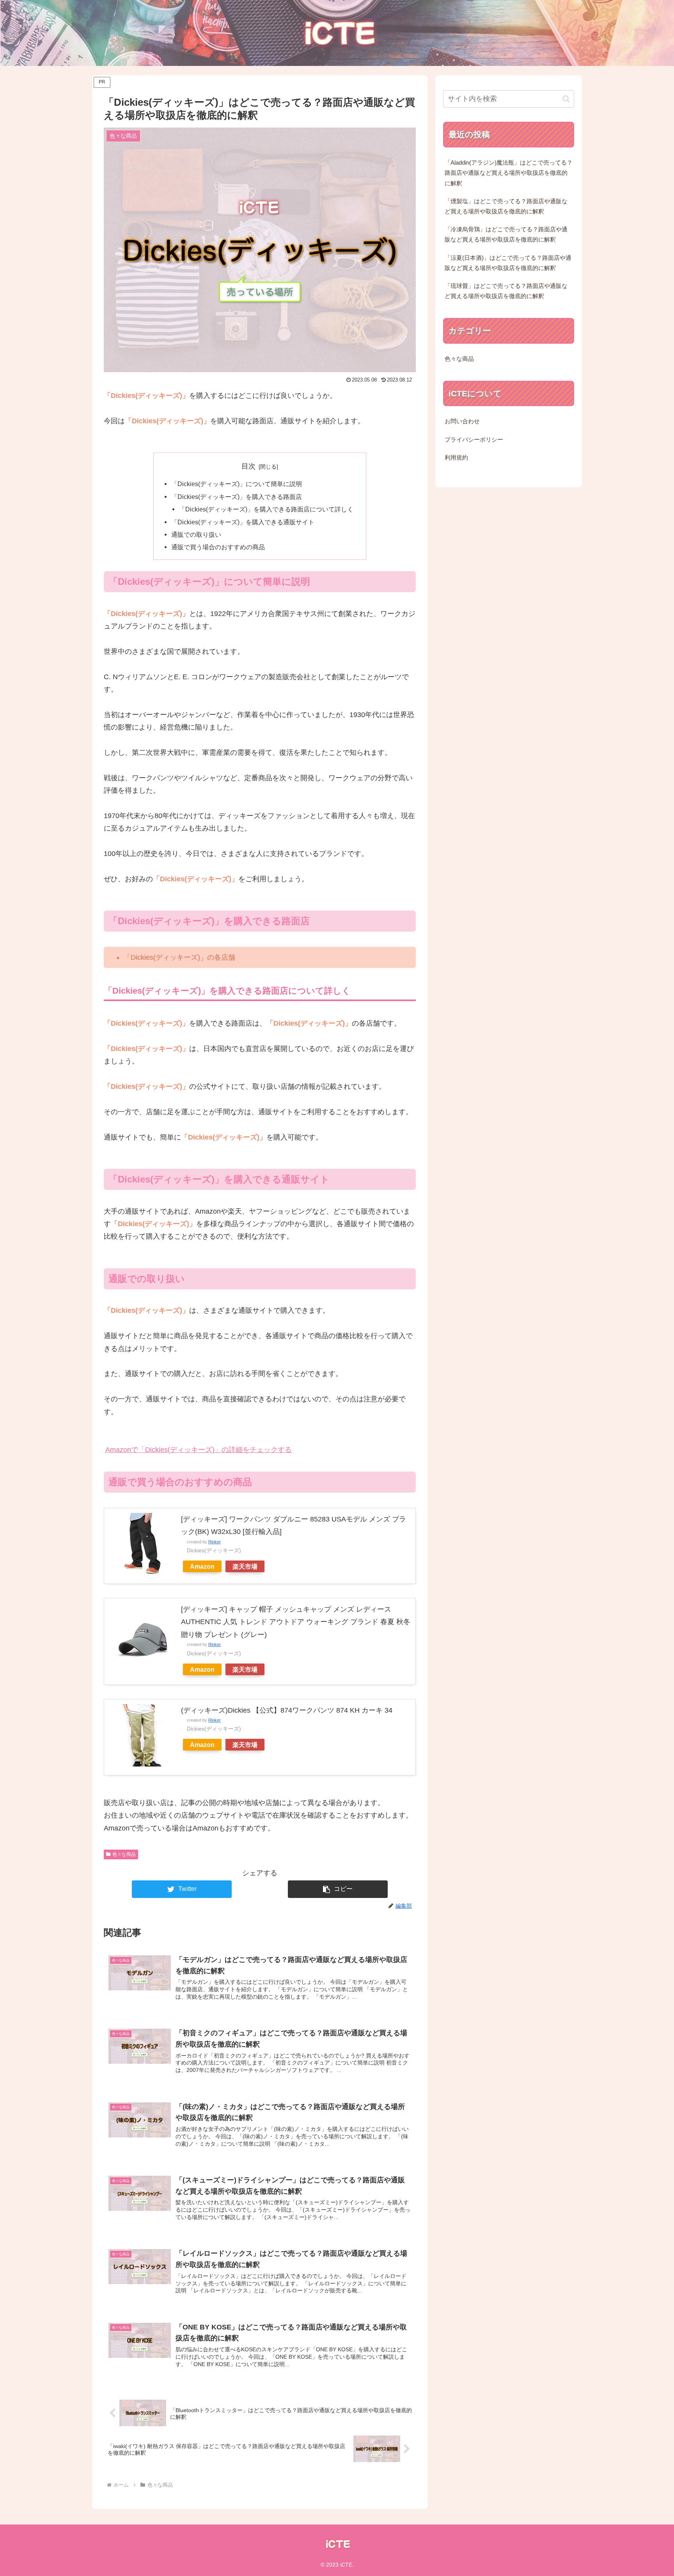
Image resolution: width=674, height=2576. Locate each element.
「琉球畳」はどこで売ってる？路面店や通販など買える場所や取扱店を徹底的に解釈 (506, 291)
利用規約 (456, 458)
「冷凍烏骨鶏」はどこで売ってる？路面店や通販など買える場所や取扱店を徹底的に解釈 (506, 234)
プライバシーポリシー (474, 440)
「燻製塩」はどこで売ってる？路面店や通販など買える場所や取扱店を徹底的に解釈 (506, 206)
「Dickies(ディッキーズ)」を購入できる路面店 (237, 497)
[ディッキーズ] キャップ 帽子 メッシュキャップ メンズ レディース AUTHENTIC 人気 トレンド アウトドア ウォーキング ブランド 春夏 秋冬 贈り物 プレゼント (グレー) (296, 1622)
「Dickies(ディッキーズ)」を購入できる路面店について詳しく (266, 509)
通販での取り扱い (196, 534)
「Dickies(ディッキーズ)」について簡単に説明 (237, 484)
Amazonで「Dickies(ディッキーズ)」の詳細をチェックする (199, 1450)
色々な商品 (124, 1854)
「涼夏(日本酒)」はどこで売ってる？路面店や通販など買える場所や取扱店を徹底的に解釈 (508, 263)
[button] (338, 1889)
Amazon (202, 1566)
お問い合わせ (462, 421)
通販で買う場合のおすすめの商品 (218, 547)
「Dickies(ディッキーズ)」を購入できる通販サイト (243, 522)
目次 (248, 466)
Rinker (215, 1542)
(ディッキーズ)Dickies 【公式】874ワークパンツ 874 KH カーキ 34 (287, 1710)
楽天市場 (245, 1566)
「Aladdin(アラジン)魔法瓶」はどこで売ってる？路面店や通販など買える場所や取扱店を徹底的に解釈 (509, 173)
